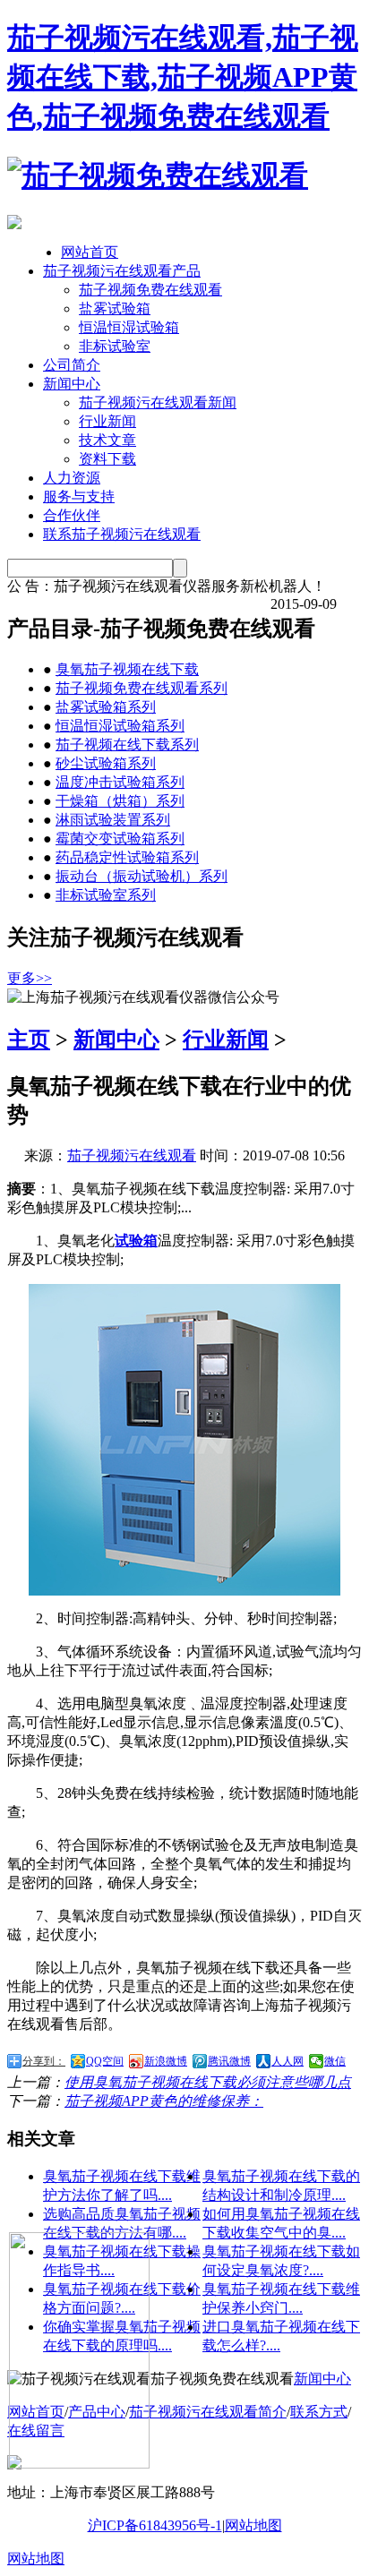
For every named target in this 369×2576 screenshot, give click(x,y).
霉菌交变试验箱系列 (120, 839)
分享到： (44, 2061)
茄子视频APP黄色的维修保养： (164, 2101)
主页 (29, 1040)
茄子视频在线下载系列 (127, 745)
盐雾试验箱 (115, 308)
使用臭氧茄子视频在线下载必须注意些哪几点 (208, 2082)
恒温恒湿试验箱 (129, 327)
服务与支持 (79, 496)
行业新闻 (107, 421)
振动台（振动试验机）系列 (142, 876)
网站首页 (90, 252)
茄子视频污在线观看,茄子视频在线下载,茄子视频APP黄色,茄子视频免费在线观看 (183, 77)
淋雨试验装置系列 (113, 820)
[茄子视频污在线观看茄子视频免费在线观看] (158, 175)
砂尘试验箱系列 (106, 763)
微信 (335, 2061)
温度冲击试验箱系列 (120, 782)
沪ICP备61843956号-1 (155, 2525)
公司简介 (72, 365)
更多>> (30, 978)
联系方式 (319, 2412)
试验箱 (136, 1241)
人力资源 (72, 478)
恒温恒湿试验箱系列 (120, 726)
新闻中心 (72, 384)
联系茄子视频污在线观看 (122, 534)
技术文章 (107, 440)
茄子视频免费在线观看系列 (142, 688)
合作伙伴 (72, 515)
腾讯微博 (229, 2061)
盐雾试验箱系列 (106, 707)
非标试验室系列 (106, 895)
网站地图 (253, 2525)
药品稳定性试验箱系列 (127, 857)
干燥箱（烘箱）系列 (120, 801)
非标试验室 (115, 346)
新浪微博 (166, 2061)
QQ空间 (105, 2061)
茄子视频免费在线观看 (150, 290)
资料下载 (107, 459)
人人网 (287, 2061)
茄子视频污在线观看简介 (208, 2412)
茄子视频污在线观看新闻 (158, 402)
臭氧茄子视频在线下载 (127, 669)
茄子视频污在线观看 (132, 1155)
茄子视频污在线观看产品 (122, 271)
